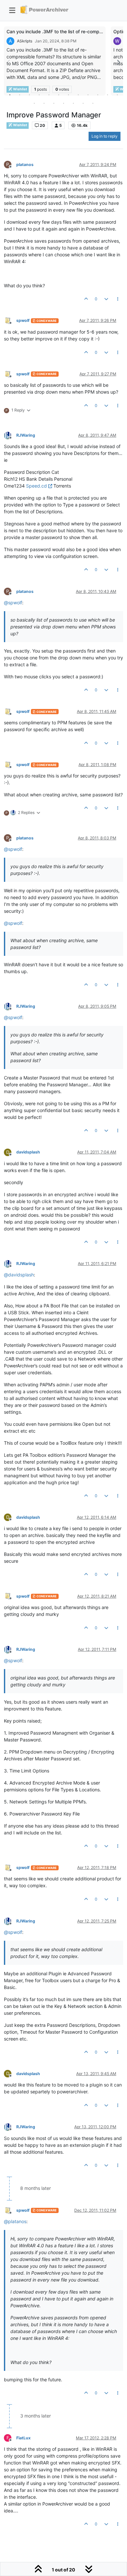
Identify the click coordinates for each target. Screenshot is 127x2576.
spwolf (23, 320)
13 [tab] (34, 103)
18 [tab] (83, 103)
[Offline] (10, 320)
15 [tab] (54, 103)
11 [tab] (107, 95)
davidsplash (28, 1152)
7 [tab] (68, 95)
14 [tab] (44, 103)
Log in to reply (105, 136)
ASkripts (25, 41)
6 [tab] (59, 95)
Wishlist (20, 125)
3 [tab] (29, 95)
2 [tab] (20, 95)
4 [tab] (39, 95)
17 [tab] (73, 103)
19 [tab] (93, 103)
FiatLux (23, 2438)
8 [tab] (78, 95)
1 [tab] (10, 95)
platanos (25, 165)
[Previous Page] (9, 62)
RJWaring (26, 435)
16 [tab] (63, 103)
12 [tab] (117, 95)
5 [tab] (49, 95)
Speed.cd (36, 486)
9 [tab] (88, 95)
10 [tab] (98, 95)
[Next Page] (118, 62)
